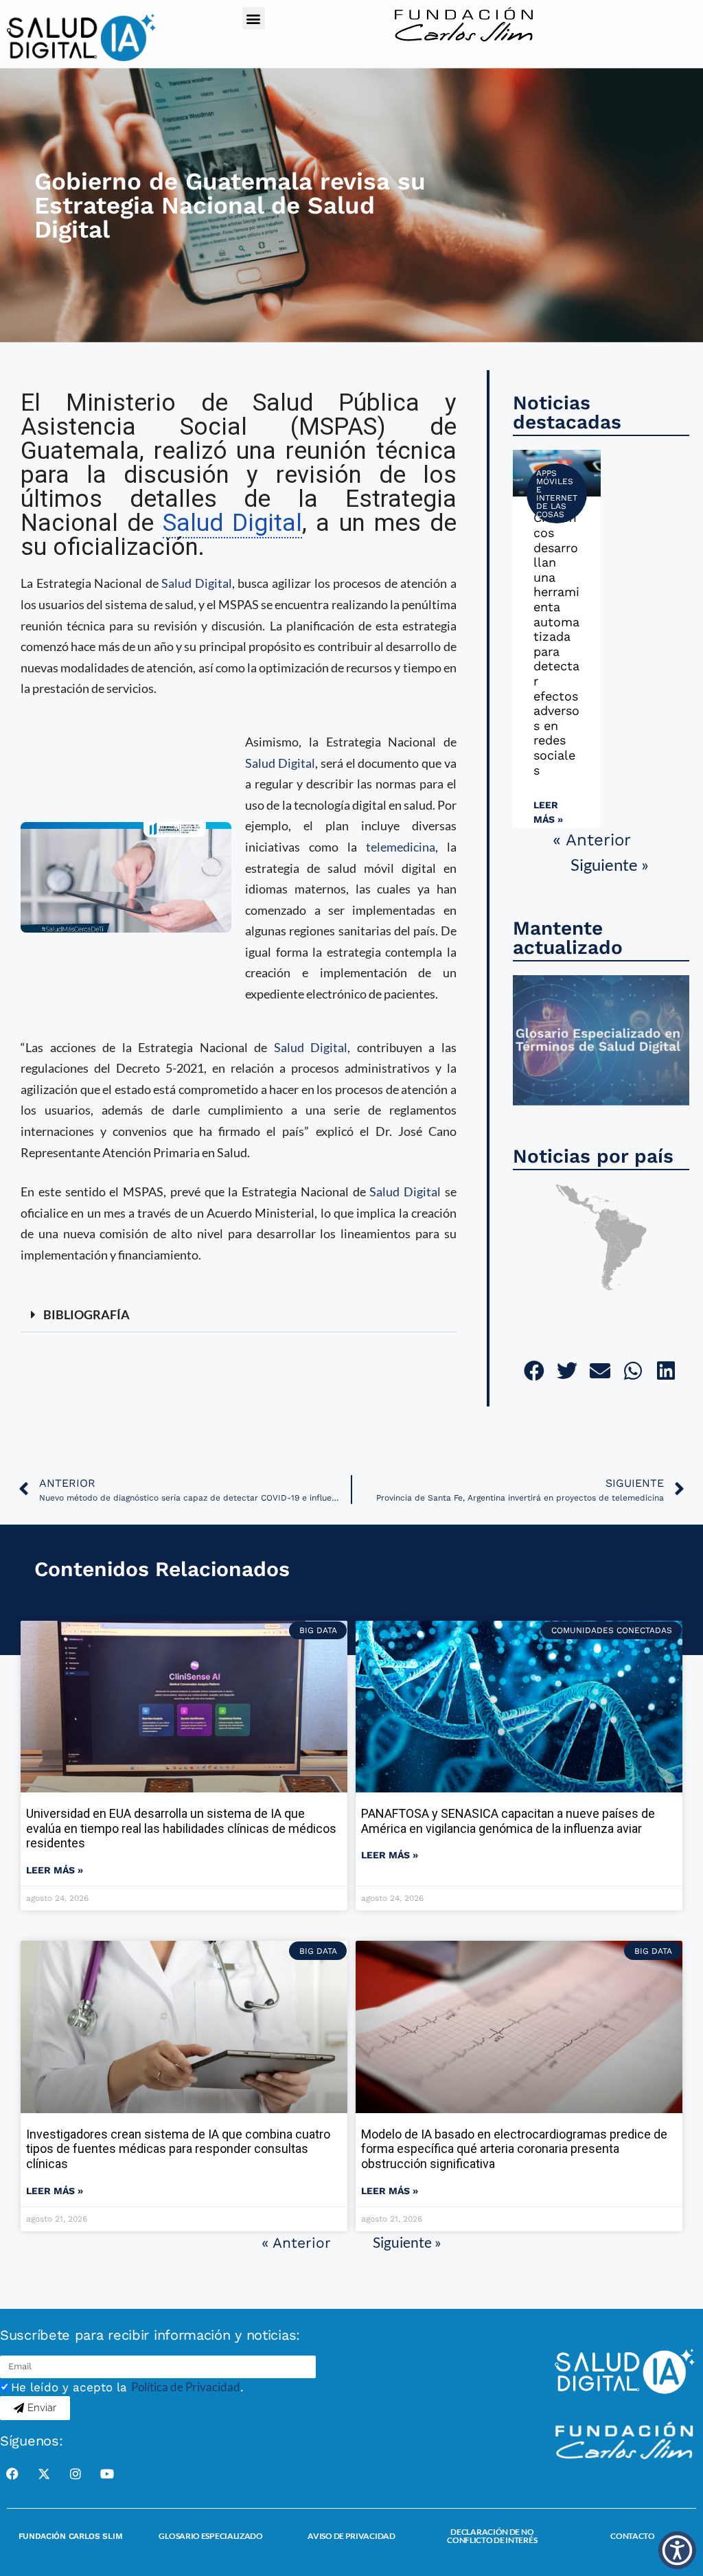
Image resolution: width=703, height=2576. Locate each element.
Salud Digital (197, 583)
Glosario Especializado (210, 2536)
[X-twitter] (44, 2474)
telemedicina (401, 847)
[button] (254, 18)
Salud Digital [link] (232, 523)
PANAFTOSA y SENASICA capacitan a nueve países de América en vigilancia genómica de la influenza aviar (508, 1821)
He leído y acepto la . (127, 2387)
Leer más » (548, 812)
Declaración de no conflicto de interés (492, 2536)
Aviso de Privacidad (351, 2536)
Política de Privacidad (186, 2387)
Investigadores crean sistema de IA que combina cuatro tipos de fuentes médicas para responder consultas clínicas (178, 2149)
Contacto (633, 2536)
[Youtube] (107, 2474)
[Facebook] (12, 2474)
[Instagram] (76, 2474)
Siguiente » (610, 864)
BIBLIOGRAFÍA (87, 1314)
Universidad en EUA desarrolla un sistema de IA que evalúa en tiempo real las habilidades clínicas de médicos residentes (181, 1828)
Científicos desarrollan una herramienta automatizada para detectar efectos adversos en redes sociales (556, 643)
